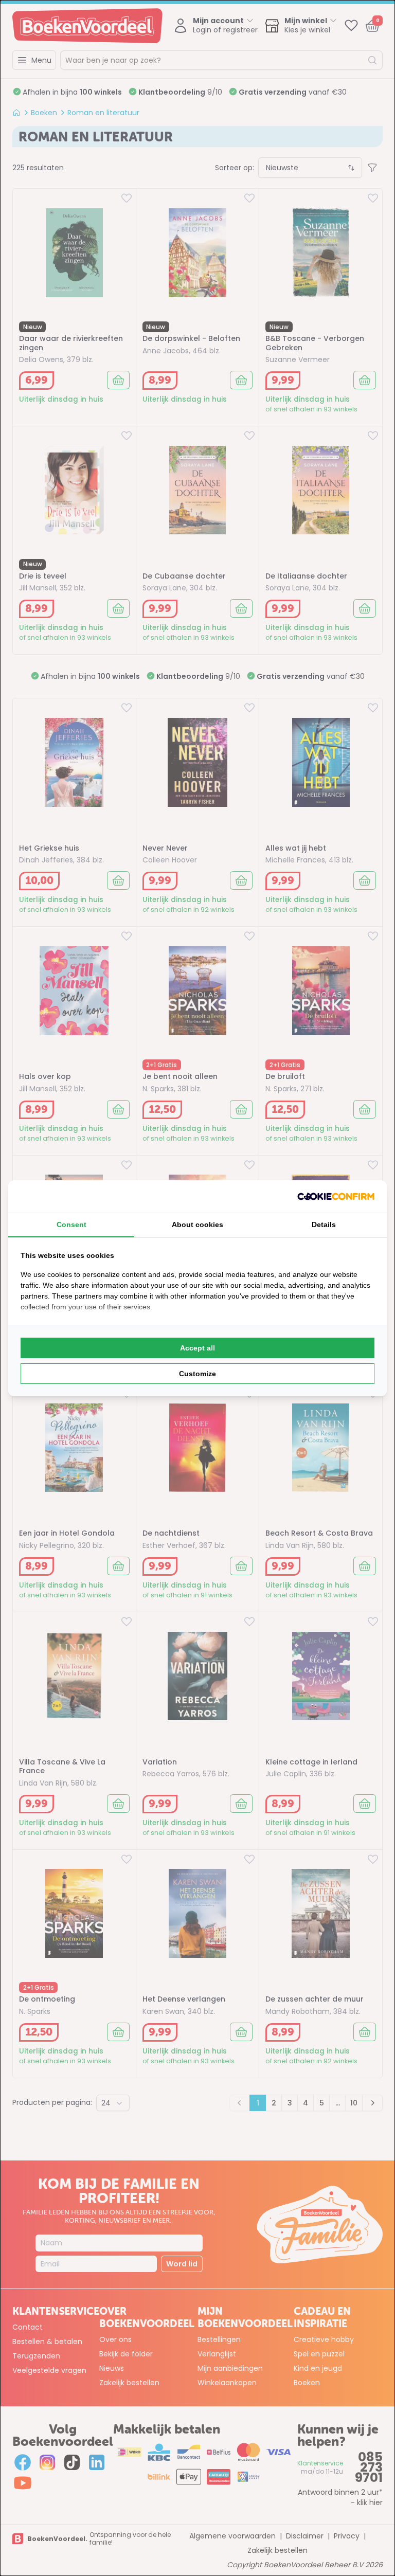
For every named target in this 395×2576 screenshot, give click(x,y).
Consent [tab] (71, 1224)
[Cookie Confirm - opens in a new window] (336, 1196)
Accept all (197, 1348)
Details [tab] (324, 1224)
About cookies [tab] (197, 1224)
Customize (197, 1374)
